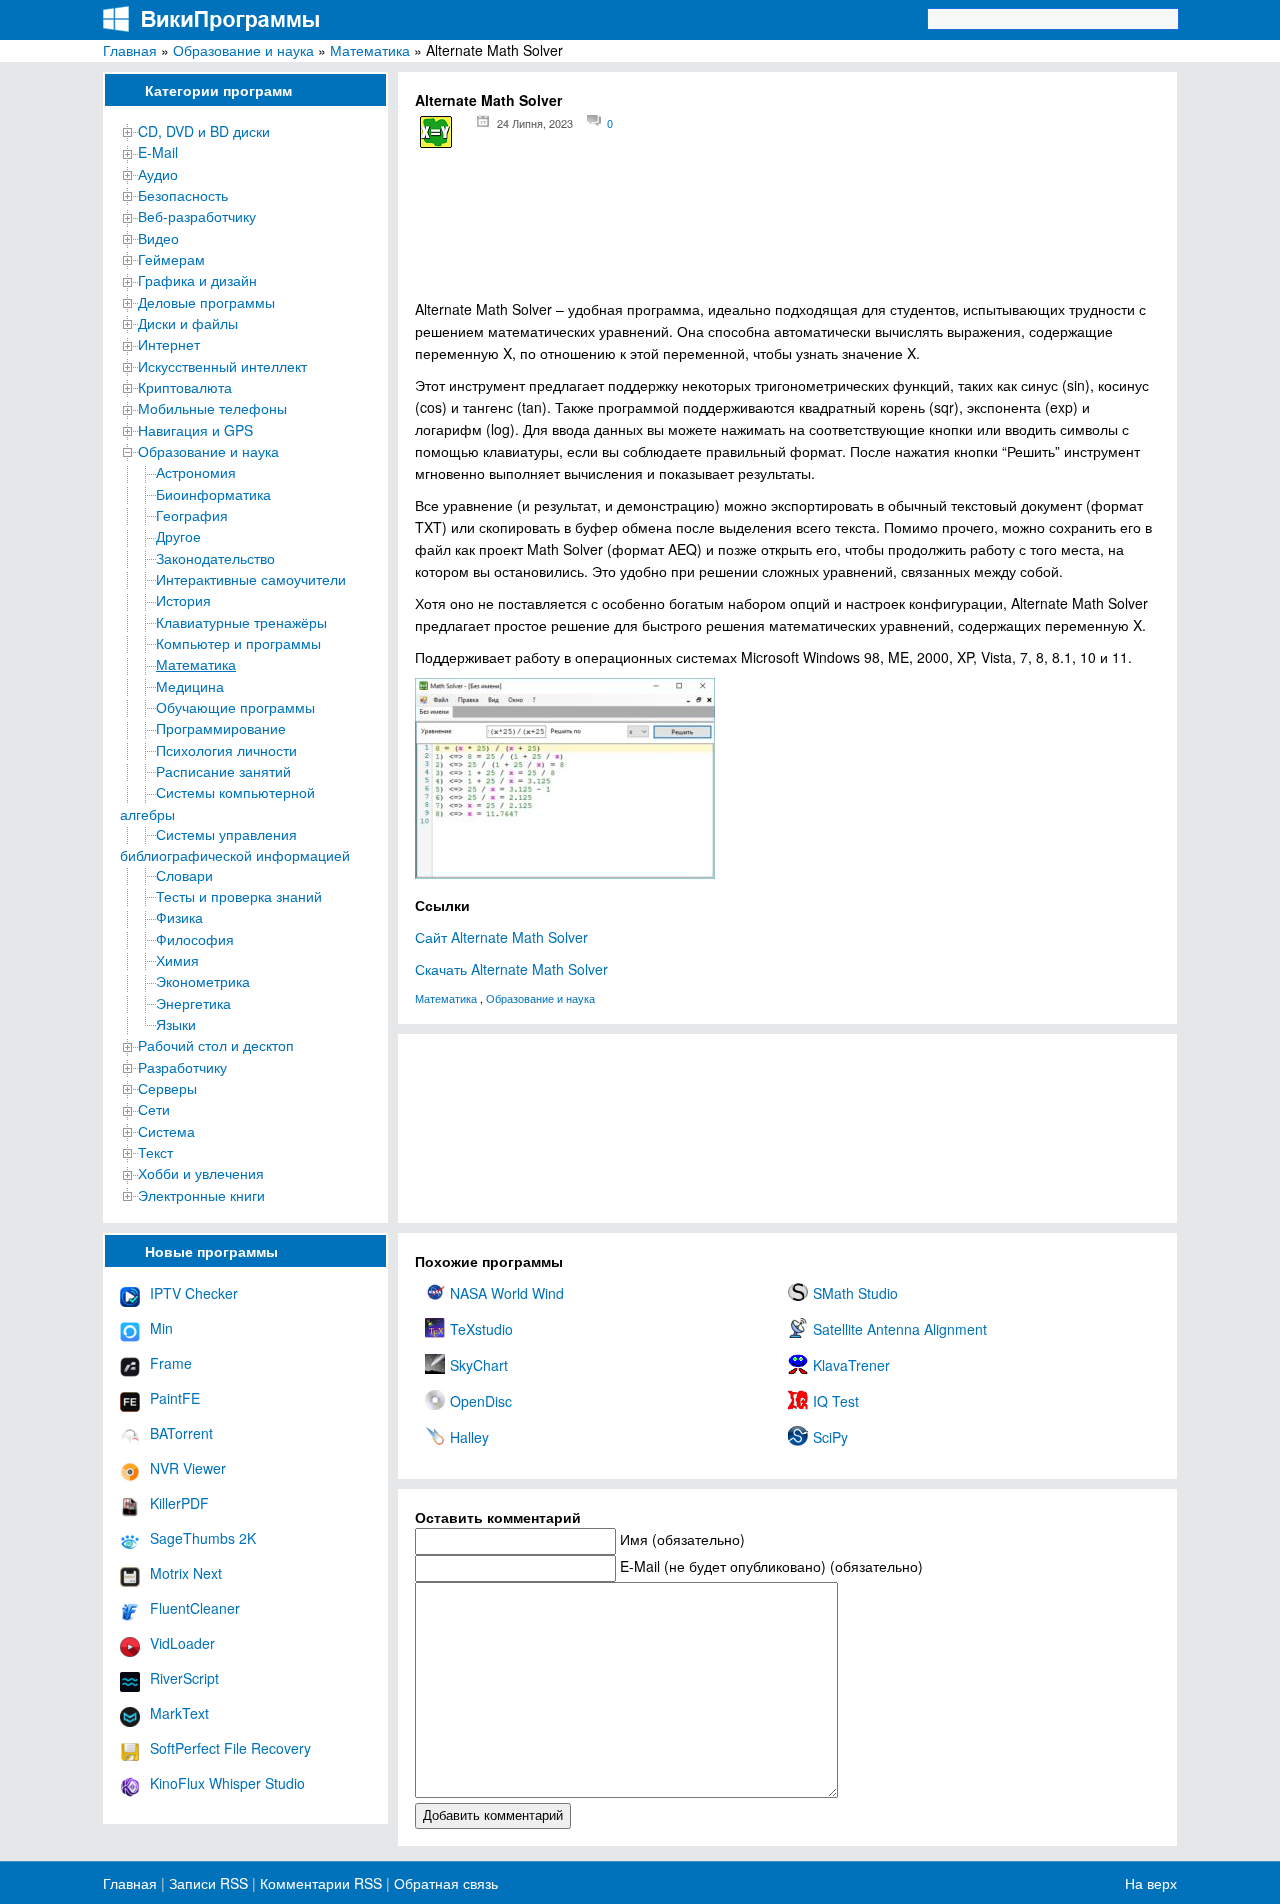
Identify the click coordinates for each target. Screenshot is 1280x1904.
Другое (178, 536)
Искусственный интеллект (222, 366)
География (192, 515)
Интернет (169, 344)
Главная (130, 50)
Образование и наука (243, 50)
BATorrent (181, 1433)
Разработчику (182, 1067)
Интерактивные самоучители (251, 579)
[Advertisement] (787, 230)
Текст (155, 1152)
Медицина (190, 686)
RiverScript (184, 1678)
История (183, 600)
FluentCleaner (195, 1608)
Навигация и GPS (195, 430)
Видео (158, 238)
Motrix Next (186, 1573)
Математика (370, 50)
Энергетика (193, 1003)
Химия (177, 960)
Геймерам (171, 259)
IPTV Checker (194, 1293)
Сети (154, 1109)
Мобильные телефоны (212, 408)
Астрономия (196, 472)
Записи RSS (208, 1883)
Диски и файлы (188, 323)
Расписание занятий (223, 771)
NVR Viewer (188, 1468)
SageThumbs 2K (203, 1538)
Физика (179, 917)
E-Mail (158, 152)
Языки (176, 1024)
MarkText (179, 1713)
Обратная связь (444, 1883)
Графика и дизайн (197, 280)
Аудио (158, 174)
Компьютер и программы (238, 643)
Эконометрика (203, 981)
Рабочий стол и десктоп (216, 1045)
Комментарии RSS (321, 1883)
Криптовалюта (185, 387)
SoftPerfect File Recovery (230, 1748)
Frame (171, 1363)
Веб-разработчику (197, 216)
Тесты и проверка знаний (239, 896)
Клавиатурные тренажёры (241, 622)
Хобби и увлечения (201, 1173)
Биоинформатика (213, 494)
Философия (195, 939)
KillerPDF (179, 1503)
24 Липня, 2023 (535, 123)
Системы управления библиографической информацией (235, 844)
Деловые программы (206, 302)
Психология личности (226, 750)
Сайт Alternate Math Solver (501, 937)
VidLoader (182, 1643)
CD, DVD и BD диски (204, 131)
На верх (1151, 1883)
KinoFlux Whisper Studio (227, 1783)
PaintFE (175, 1398)
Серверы (167, 1088)
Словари (184, 875)
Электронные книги (201, 1195)
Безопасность (183, 195)
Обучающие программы (235, 707)
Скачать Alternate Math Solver (511, 969)
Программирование (221, 728)
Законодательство (215, 558)
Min (161, 1328)
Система (166, 1131)
